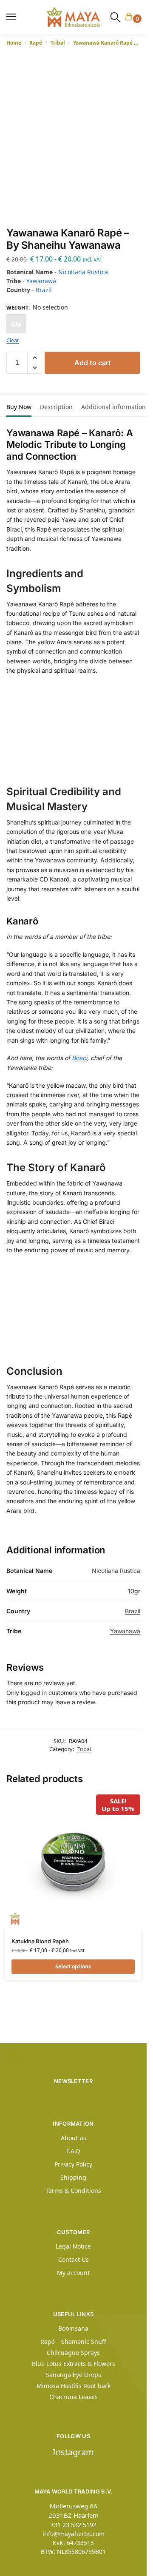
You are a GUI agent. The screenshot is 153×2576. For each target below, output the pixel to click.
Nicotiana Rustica (83, 272)
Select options (73, 1966)
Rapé (36, 43)
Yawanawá (41, 281)
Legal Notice (73, 2246)
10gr (16, 324)
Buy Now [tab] (19, 407)
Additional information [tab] (113, 407)
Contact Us (74, 2259)
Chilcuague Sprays (73, 2353)
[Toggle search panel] (115, 17)
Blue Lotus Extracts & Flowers (74, 2364)
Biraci (79, 1058)
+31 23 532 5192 (74, 2525)
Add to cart (93, 363)
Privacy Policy (73, 2164)
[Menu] (15, 17)
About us (74, 2138)
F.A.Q (73, 2151)
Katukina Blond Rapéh (40, 1941)
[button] (130, 17)
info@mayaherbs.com (74, 2534)
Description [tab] (56, 407)
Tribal (58, 43)
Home (14, 43)
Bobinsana (73, 2328)
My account (73, 2273)
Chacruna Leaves (74, 2397)
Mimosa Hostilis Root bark (74, 2386)
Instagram (73, 2452)
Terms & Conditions (73, 2191)
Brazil (44, 290)
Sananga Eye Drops (74, 2375)
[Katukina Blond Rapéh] (73, 1862)
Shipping (73, 2177)
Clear (13, 340)
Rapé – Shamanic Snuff (73, 2341)
